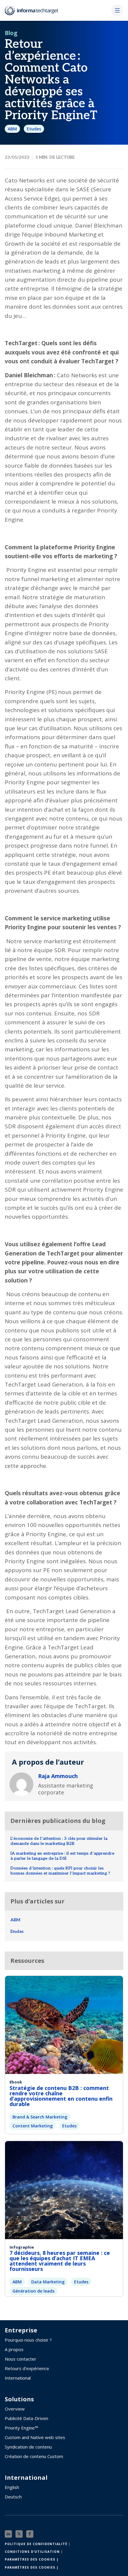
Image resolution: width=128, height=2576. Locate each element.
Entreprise (21, 2330)
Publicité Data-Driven (26, 2418)
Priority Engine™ (21, 2428)
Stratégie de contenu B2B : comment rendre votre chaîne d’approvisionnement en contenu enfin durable (61, 2096)
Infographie (22, 2247)
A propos (14, 2349)
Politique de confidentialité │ (38, 2544)
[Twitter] (19, 2534)
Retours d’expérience (27, 2368)
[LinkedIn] (8, 2534)
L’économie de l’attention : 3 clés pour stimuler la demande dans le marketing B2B (59, 1841)
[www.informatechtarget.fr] (35, 10)
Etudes (34, 129)
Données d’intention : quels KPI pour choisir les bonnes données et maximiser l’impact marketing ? (60, 1871)
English (12, 2487)
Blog (11, 33)
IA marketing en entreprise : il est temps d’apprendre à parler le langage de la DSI (62, 1856)
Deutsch (13, 2497)
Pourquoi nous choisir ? (28, 2340)
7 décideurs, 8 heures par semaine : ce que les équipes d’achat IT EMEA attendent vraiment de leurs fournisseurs (60, 2261)
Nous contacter (21, 2359)
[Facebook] (30, 2534)
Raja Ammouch (58, 1776)
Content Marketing (33, 2126)
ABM (12, 129)
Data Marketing (48, 2282)
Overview (15, 2409)
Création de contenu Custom (34, 2456)
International (18, 2378)
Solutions (19, 2399)
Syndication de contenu (28, 2447)
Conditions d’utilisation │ (34, 2552)
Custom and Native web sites (35, 2437)
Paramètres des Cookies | (32, 2559)
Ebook (16, 2082)
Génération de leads (33, 2291)
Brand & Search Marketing (40, 2117)
